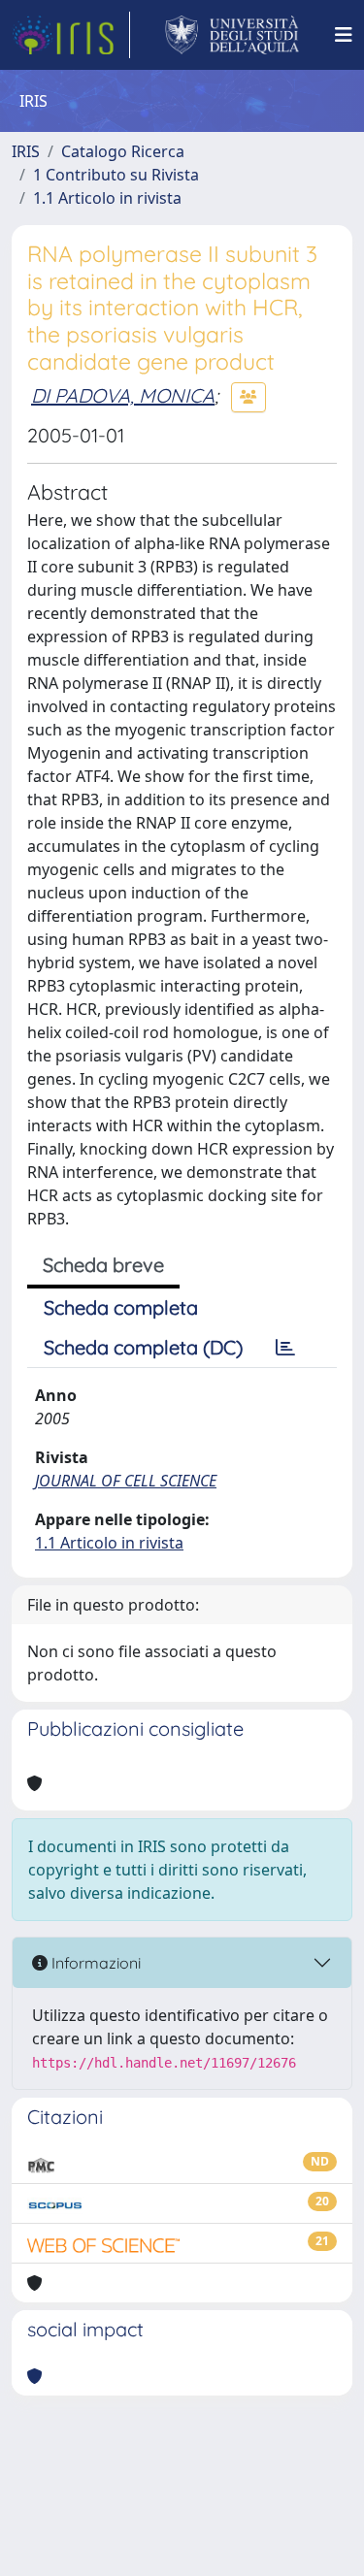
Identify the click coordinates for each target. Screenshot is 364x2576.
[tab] (285, 1348)
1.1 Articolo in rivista (107, 198)
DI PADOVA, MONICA (123, 395)
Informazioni (94, 1963)
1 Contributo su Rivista (116, 175)
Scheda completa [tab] (121, 1307)
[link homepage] (71, 35)
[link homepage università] (232, 35)
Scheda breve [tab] (103, 1265)
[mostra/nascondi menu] (344, 35)
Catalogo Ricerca (123, 151)
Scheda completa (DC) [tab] (143, 1347)
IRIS (26, 151)
